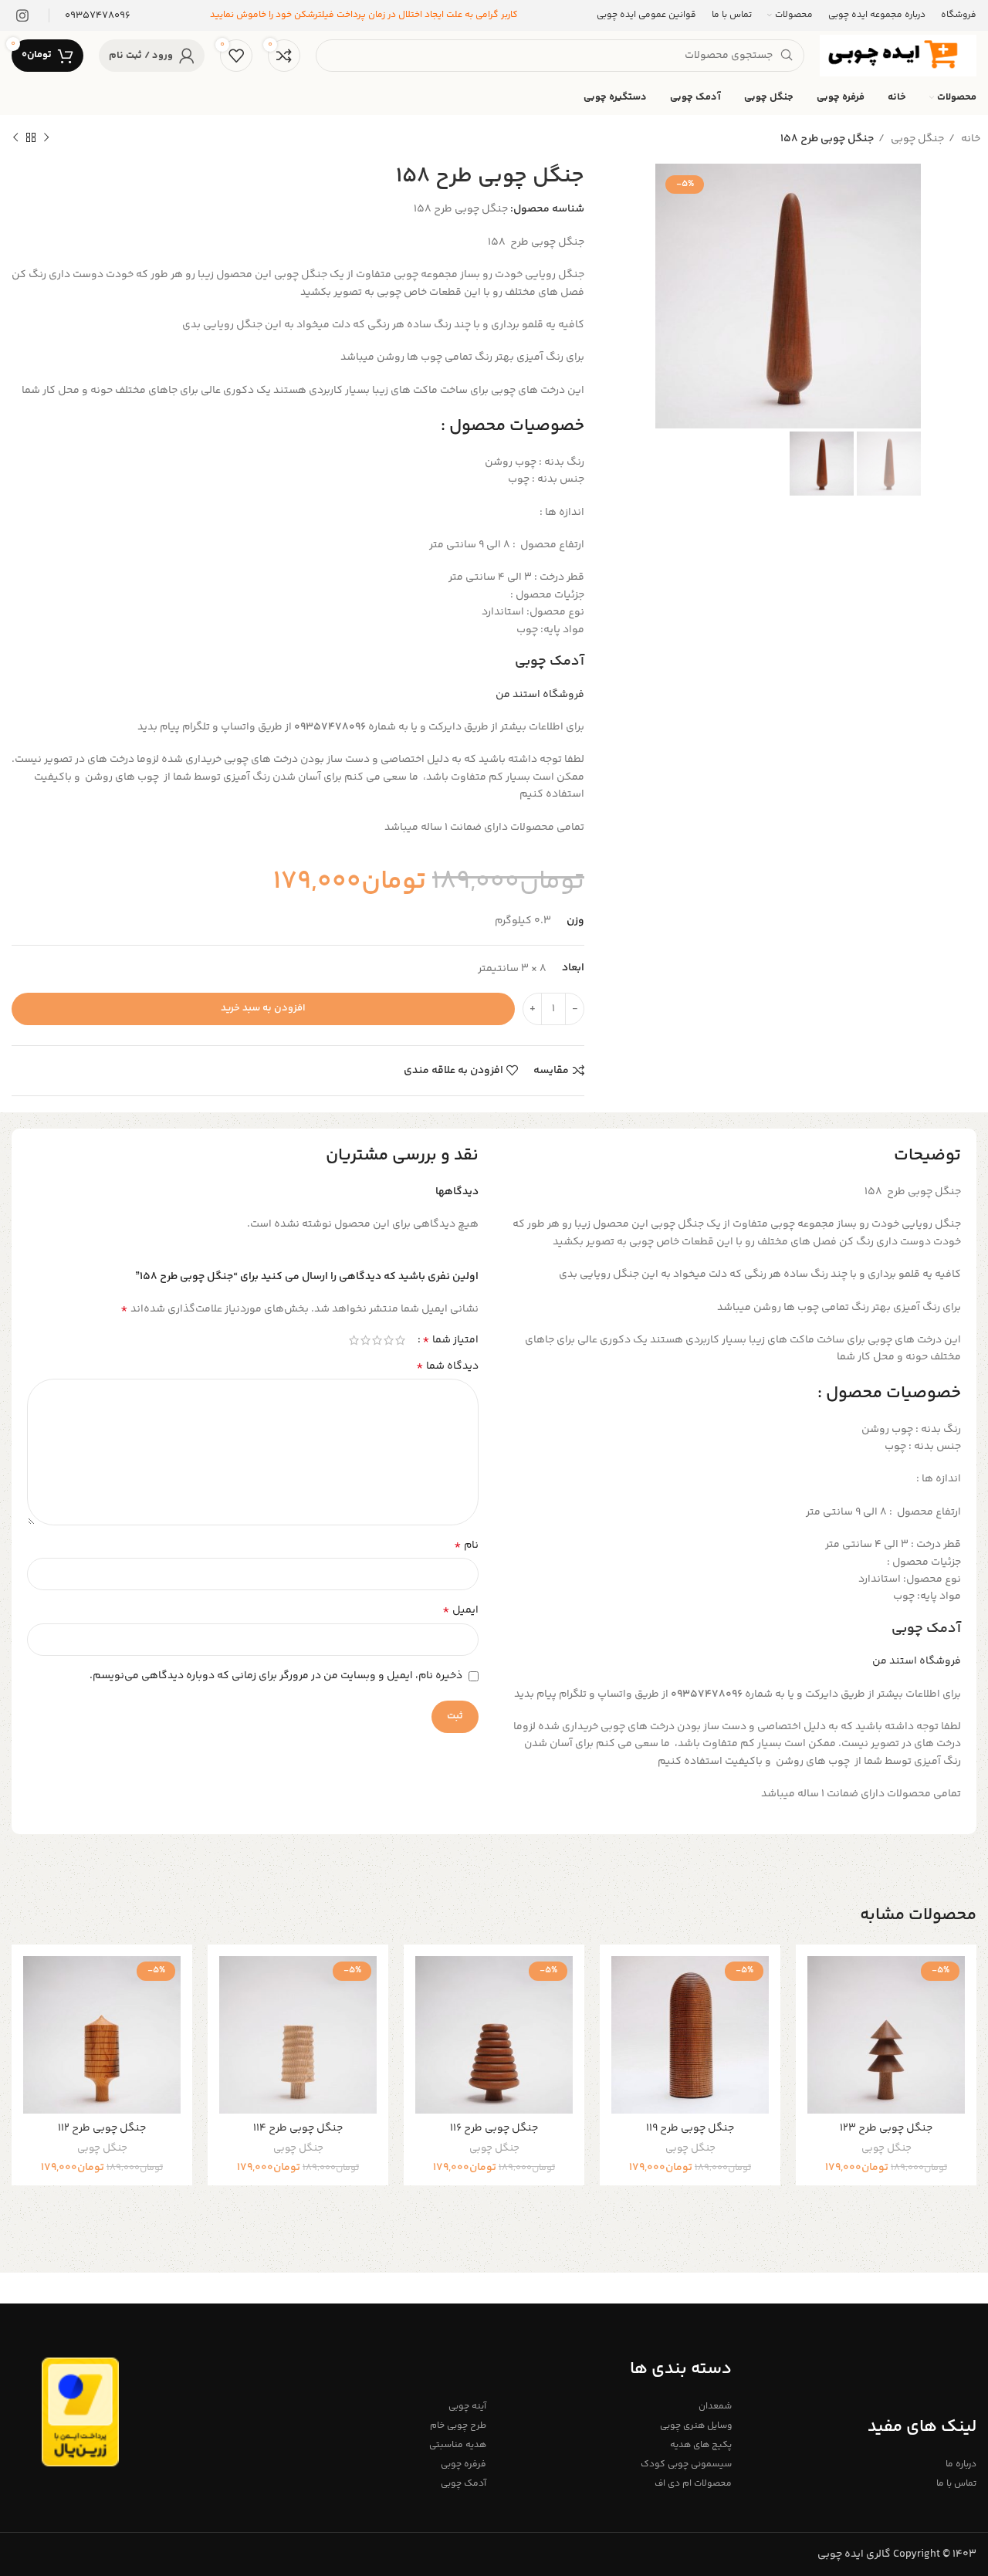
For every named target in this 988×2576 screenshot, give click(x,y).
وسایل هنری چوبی (695, 2426)
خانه (969, 139)
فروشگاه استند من (540, 695)
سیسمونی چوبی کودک (686, 2464)
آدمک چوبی (550, 662)
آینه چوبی (467, 2407)
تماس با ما (956, 2484)
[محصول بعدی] (15, 138)
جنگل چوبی (916, 139)
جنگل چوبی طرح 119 (690, 2128)
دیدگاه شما (447, 1366)
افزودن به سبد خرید (263, 1008)
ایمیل (460, 1610)
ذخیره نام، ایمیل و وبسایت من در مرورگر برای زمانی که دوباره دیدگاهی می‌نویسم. (276, 1676)
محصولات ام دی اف (693, 2484)
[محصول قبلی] (46, 138)
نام (466, 1545)
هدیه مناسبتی (458, 2445)
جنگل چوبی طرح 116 (494, 2128)
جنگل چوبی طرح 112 (102, 2128)
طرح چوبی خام (458, 2426)
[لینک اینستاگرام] (22, 15)
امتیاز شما (450, 1340)
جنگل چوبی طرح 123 (886, 2128)
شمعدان (715, 2407)
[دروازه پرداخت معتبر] (80, 2412)
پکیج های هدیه (700, 2445)
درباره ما (961, 2464)
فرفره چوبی (464, 2464)
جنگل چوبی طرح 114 (298, 2128)
